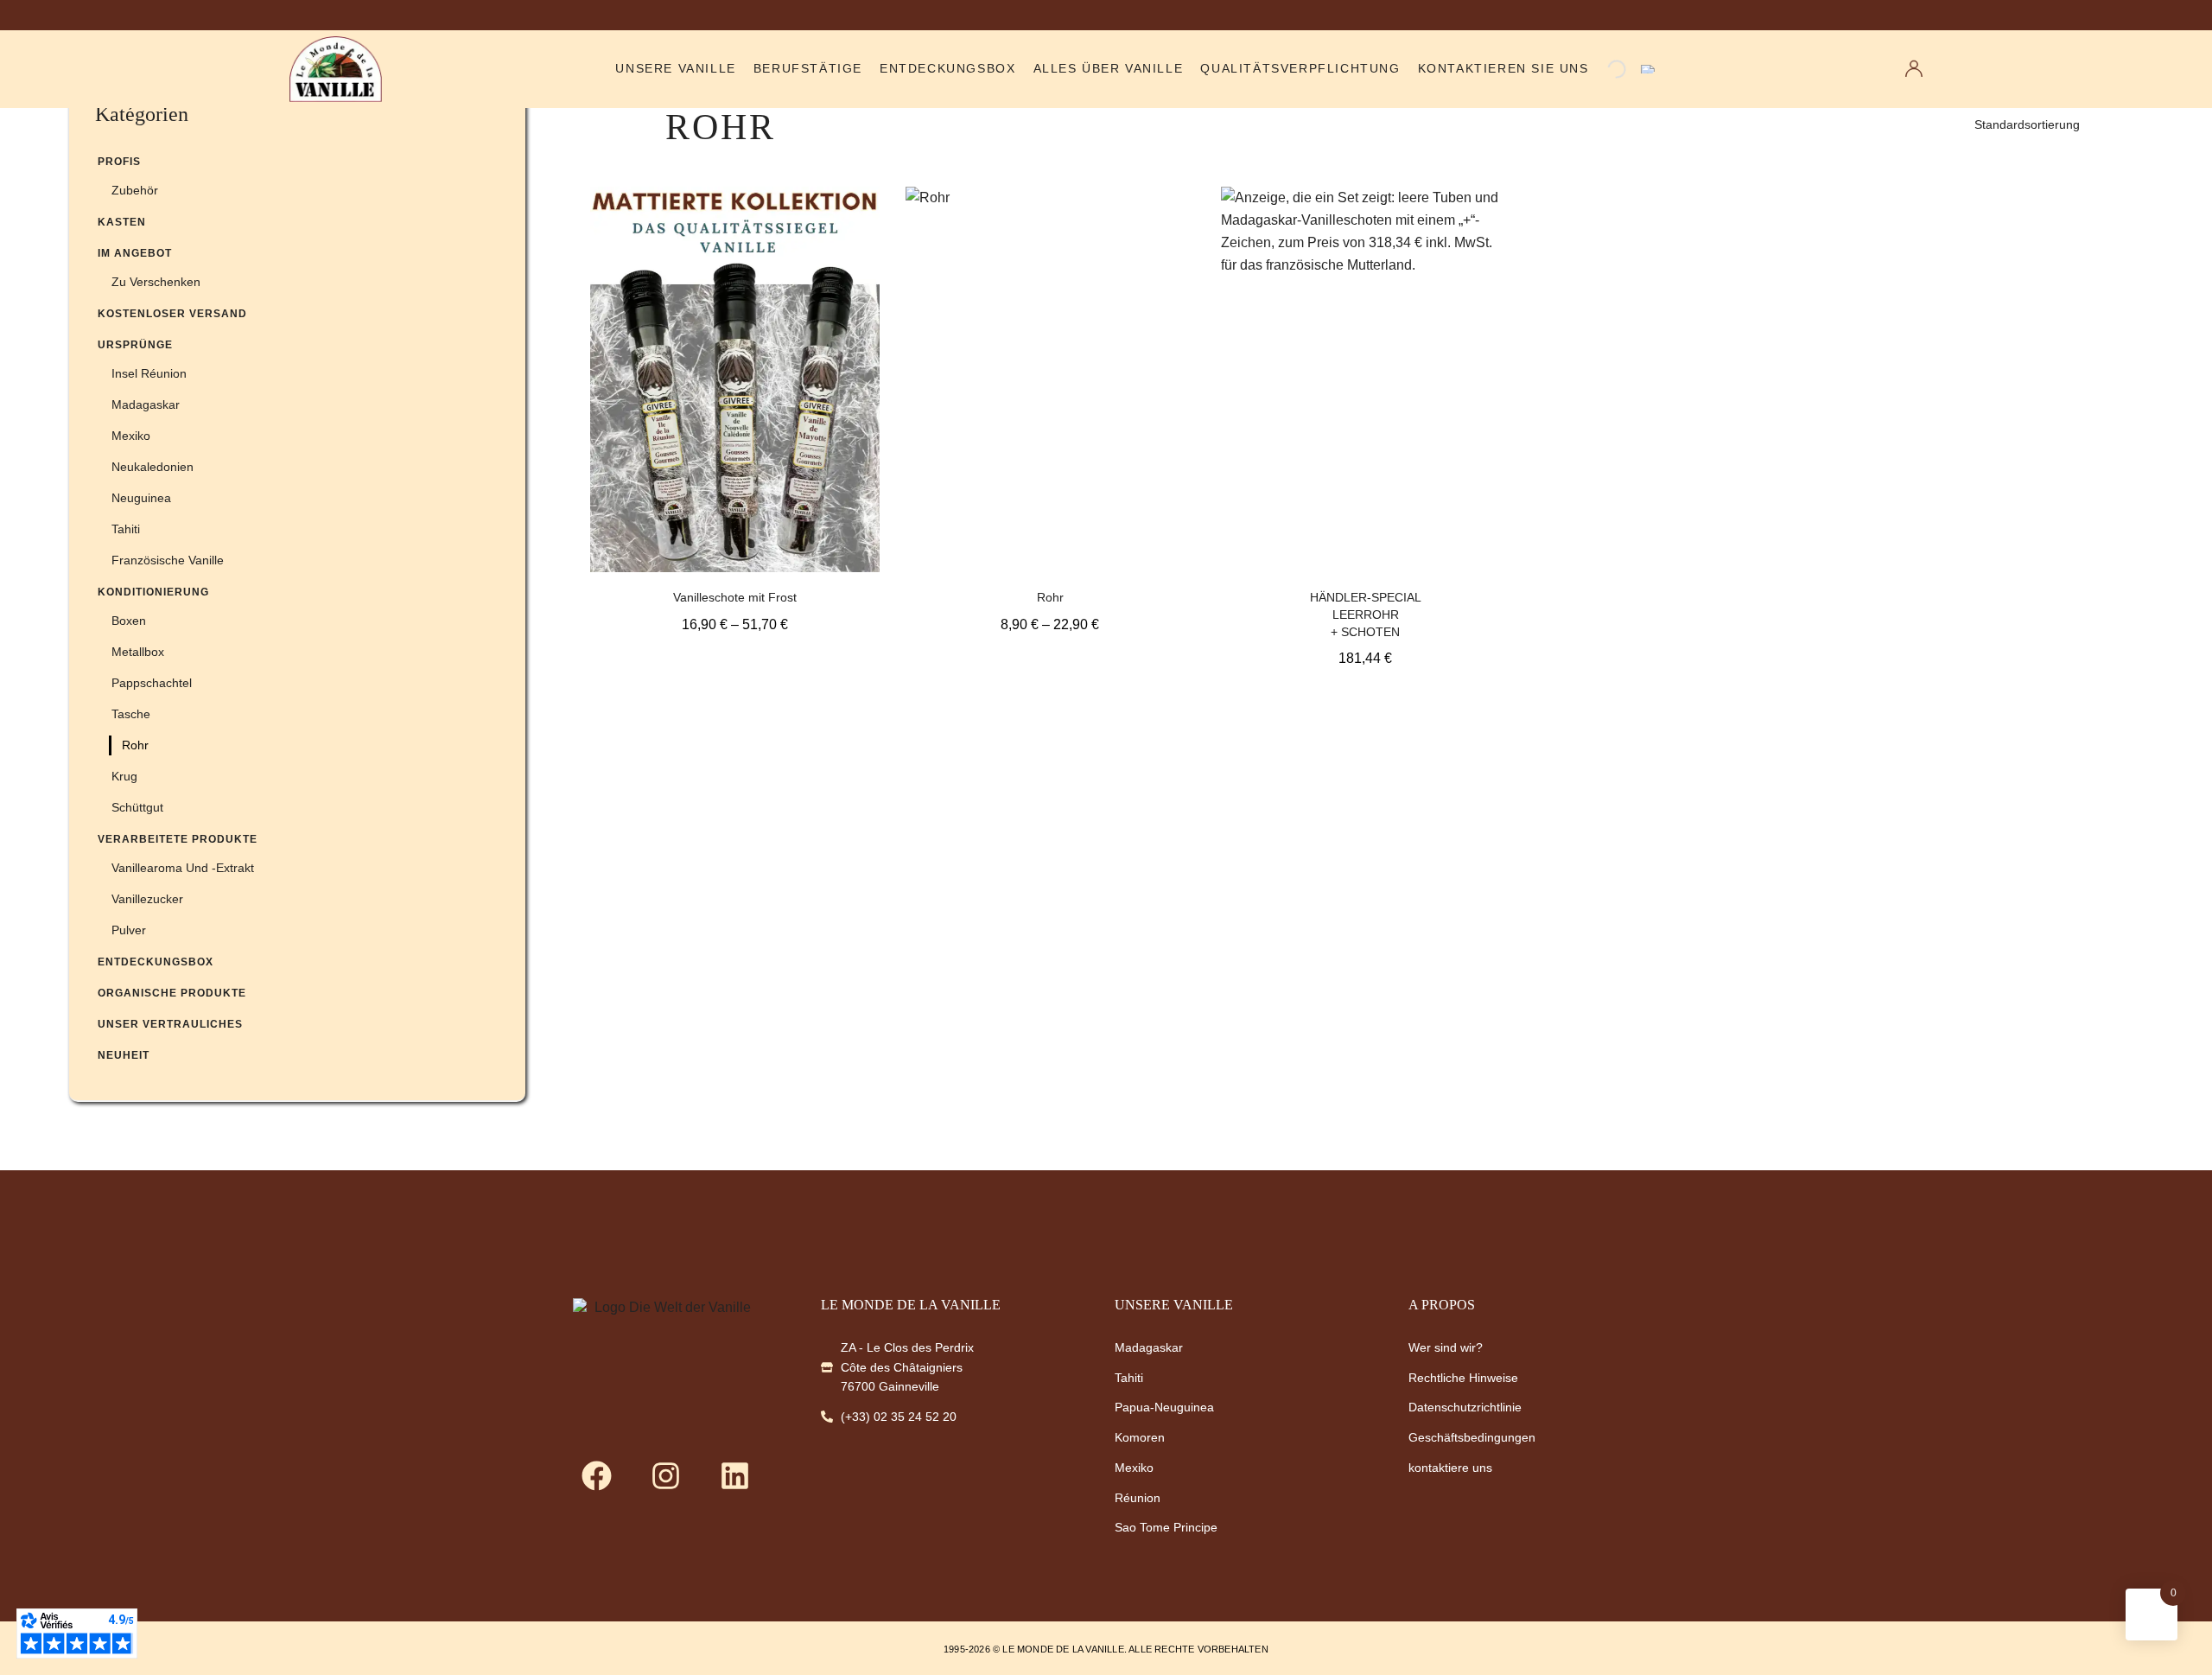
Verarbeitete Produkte (178, 839)
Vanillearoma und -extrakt (183, 868)
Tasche (131, 714)
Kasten (122, 222)
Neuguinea (141, 498)
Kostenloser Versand (172, 314)
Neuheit (124, 1055)
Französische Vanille (168, 560)
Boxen (129, 621)
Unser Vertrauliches (170, 1024)
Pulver (129, 930)
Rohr (135, 745)
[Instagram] (665, 1475)
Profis (119, 162)
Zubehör (135, 190)
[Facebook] (596, 1475)
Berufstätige (808, 69)
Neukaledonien (153, 467)
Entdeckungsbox (947, 69)
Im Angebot (135, 253)
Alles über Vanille (1109, 69)
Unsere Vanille (675, 69)
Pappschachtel (152, 683)
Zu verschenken (156, 282)
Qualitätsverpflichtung (1300, 69)
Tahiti (126, 529)
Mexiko (131, 436)
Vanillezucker (147, 899)
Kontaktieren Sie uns (1503, 69)
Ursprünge (135, 345)
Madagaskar (146, 404)
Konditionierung (153, 592)
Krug (124, 776)
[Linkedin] (734, 1475)
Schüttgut (137, 807)
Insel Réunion (149, 373)
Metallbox (138, 652)
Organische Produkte (172, 993)
